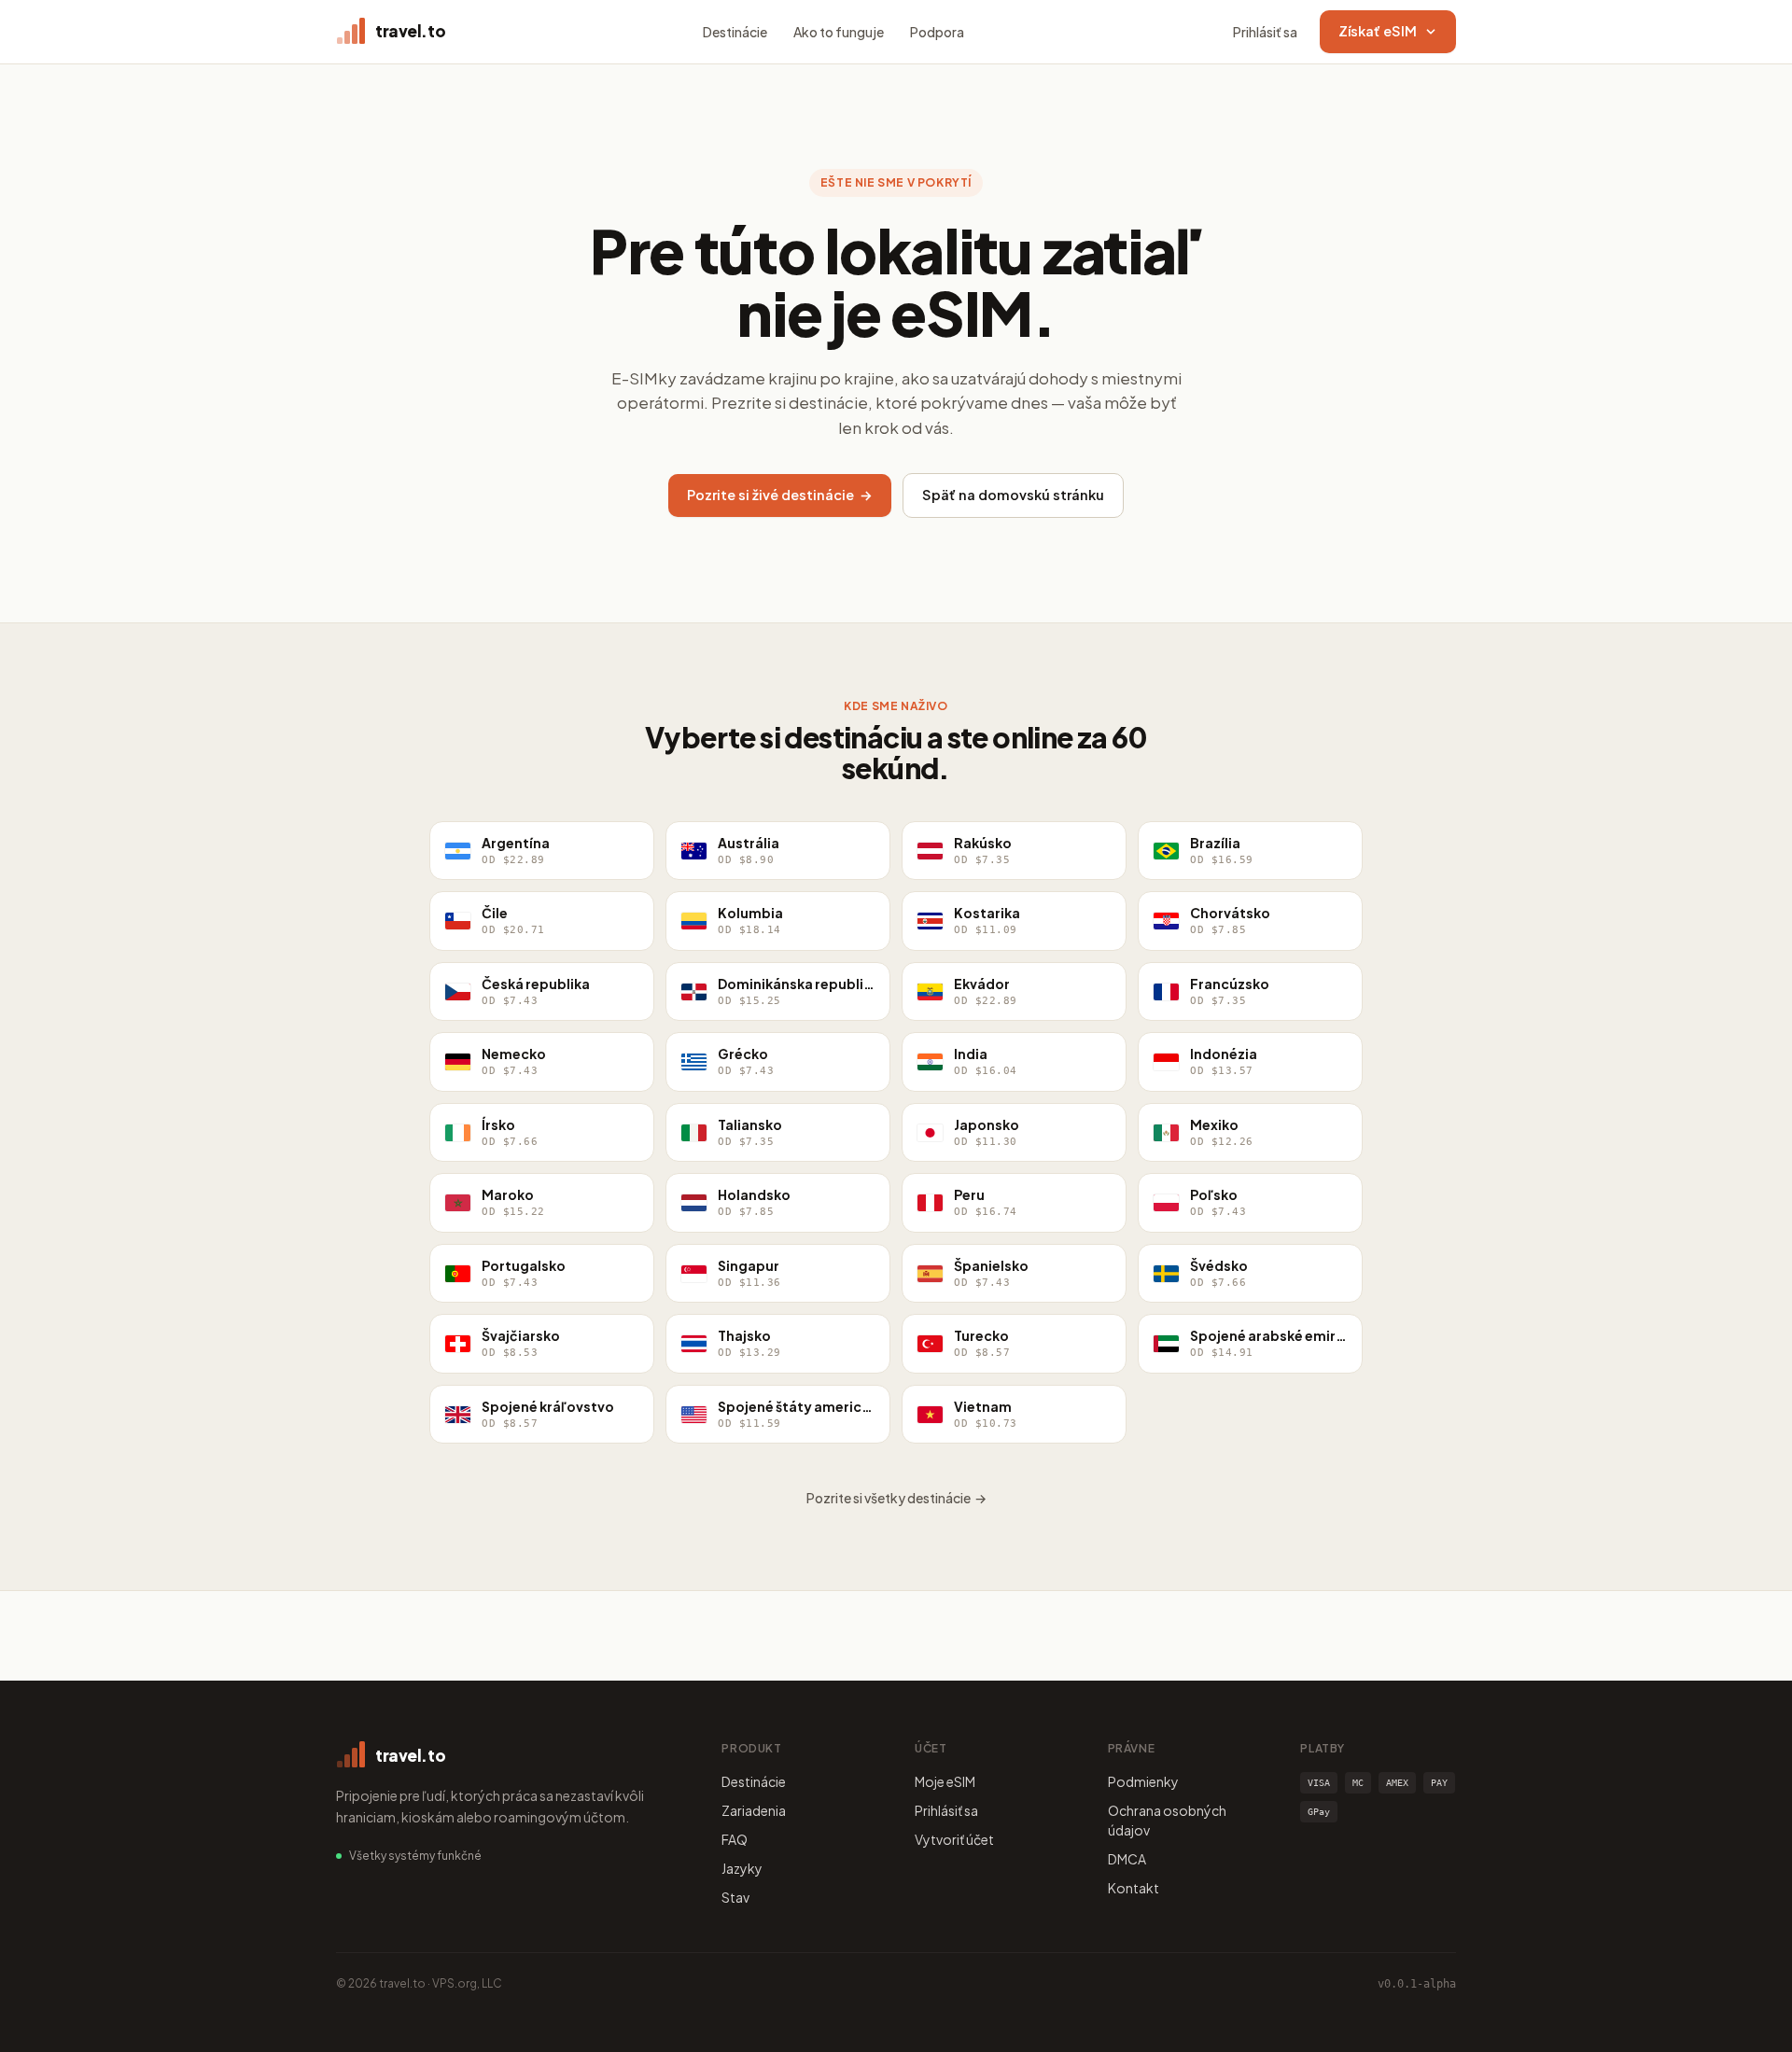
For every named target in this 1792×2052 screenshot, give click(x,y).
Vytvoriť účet (954, 1839)
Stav (735, 1897)
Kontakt (1134, 1888)
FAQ (735, 1839)
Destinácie (735, 32)
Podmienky (1143, 1781)
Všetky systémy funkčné (415, 1856)
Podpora (937, 32)
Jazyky (742, 1868)
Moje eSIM (945, 1781)
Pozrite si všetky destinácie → (896, 1498)
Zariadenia (754, 1810)
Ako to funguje (839, 32)
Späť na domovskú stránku (1013, 495)
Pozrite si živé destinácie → (780, 495)
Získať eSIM (1378, 31)
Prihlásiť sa (1265, 32)
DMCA (1127, 1859)
